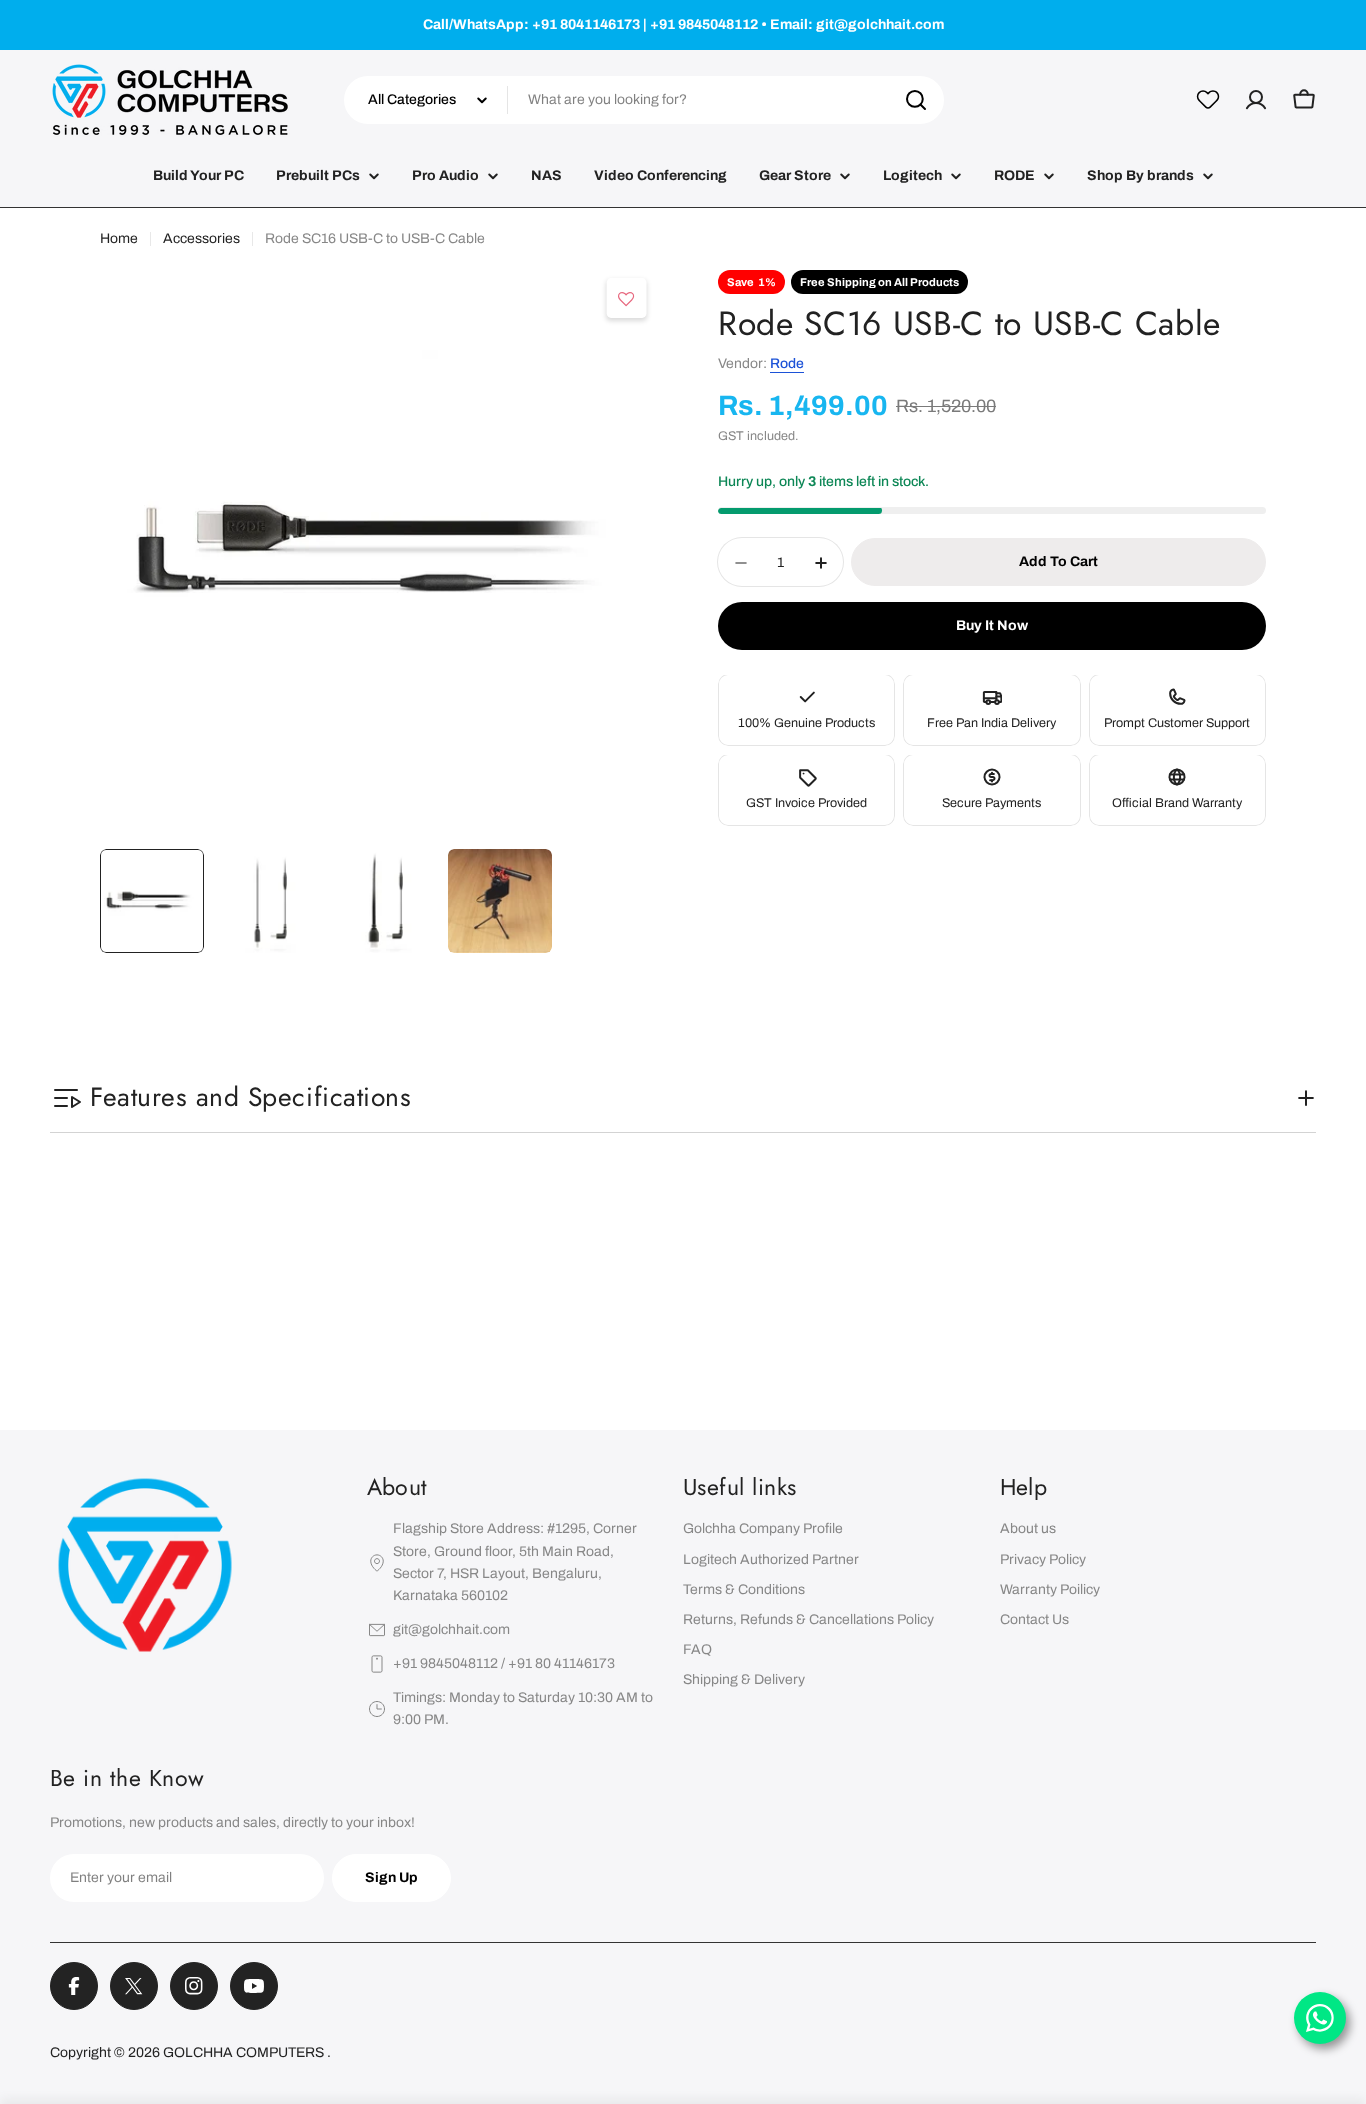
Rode (787, 364)
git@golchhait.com (451, 1629)
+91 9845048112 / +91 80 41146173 (504, 1663)
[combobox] (644, 100)
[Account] (1256, 100)
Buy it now (992, 626)
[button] (627, 299)
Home (119, 238)
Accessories (201, 238)
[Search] (916, 100)
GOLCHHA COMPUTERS (245, 2052)
